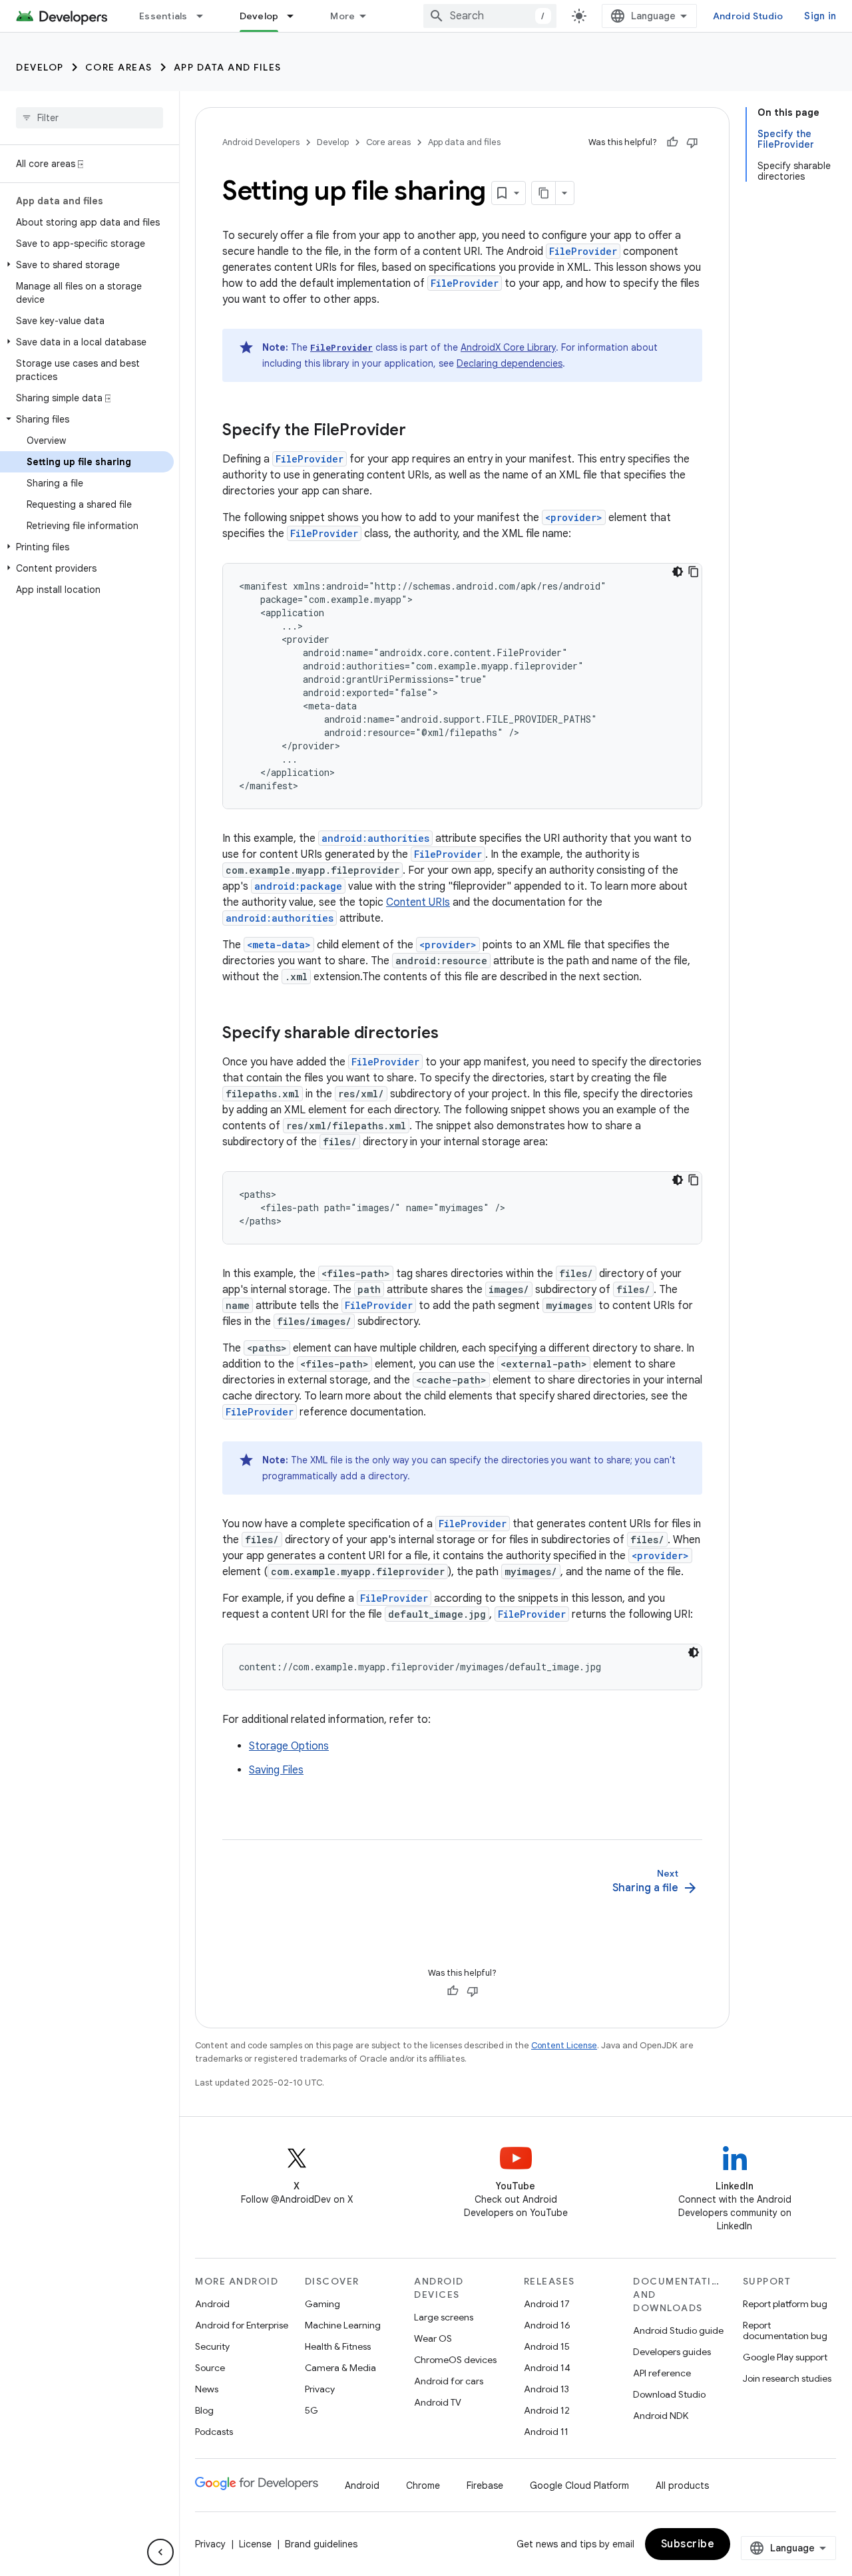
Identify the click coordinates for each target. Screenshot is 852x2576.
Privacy (320, 2389)
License (255, 2544)
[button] (87, 265)
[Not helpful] (692, 142)
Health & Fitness (338, 2346)
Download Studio (669, 2394)
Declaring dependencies (510, 363)
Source (210, 2368)
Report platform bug (785, 2304)
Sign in (820, 16)
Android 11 (546, 2432)
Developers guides (672, 2352)
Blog (204, 2410)
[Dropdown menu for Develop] (296, 16)
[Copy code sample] (694, 572)
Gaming (322, 2304)
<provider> (574, 517)
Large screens (444, 2317)
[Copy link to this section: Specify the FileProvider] (419, 431)
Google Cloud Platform (579, 2485)
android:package (298, 886)
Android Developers (261, 142)
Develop (259, 16)
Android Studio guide (678, 2330)
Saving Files (276, 1770)
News (207, 2389)
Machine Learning (343, 2325)
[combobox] (490, 16)
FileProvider (583, 251)
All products (682, 2485)
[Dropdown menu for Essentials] (206, 16)
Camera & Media (340, 2368)
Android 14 (547, 2368)
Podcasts (214, 2432)
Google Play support (785, 2357)
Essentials (163, 16)
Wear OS (433, 2338)
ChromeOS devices (455, 2360)
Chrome (423, 2485)
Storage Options (289, 1746)
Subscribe (688, 2544)
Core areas (119, 67)
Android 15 (547, 2346)
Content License (564, 2045)
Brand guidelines (321, 2544)
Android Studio (748, 16)
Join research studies (787, 2378)
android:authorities (375, 838)
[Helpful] (672, 142)
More (342, 16)
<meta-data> (279, 945)
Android (212, 2304)
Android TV (438, 2402)
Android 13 (546, 2389)
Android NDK (661, 2416)
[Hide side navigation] (160, 2552)
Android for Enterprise (242, 2325)
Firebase (485, 2485)
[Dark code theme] (678, 572)
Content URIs (418, 902)
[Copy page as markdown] (544, 193)
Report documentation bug (785, 2330)
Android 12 (547, 2410)
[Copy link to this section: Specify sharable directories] (452, 1034)
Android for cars (449, 2381)
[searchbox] (90, 118)
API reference (662, 2373)
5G (312, 2410)
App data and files (228, 67)
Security (212, 2346)
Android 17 (547, 2304)
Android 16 (547, 2325)
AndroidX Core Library (508, 347)
